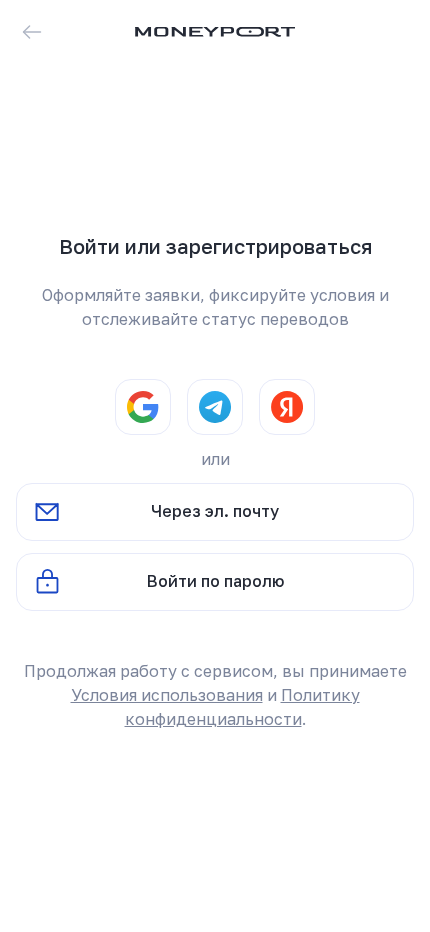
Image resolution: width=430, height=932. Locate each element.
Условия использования (167, 695)
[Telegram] (215, 407)
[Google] (143, 407)
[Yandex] (287, 407)
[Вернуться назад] (32, 32)
